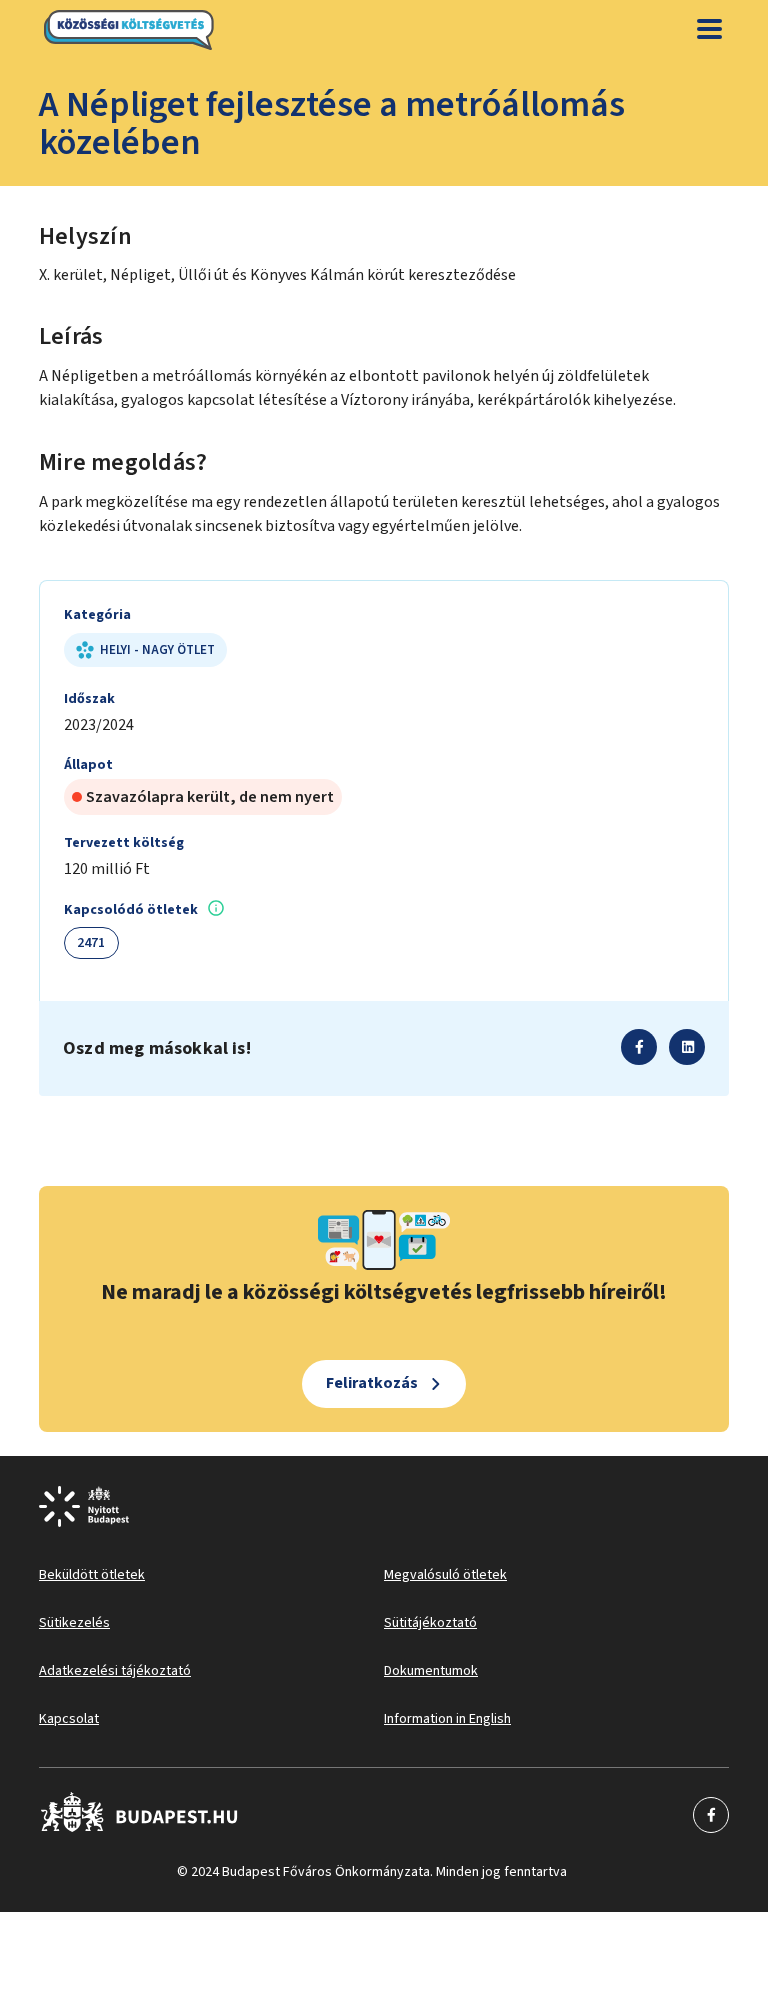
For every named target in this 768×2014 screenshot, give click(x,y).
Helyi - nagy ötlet (157, 650)
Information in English (447, 1719)
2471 (91, 943)
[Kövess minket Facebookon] (139, 1815)
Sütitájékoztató (430, 1623)
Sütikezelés (74, 1623)
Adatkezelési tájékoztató (115, 1671)
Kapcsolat (69, 1719)
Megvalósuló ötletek (445, 1575)
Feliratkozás (372, 1383)
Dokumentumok (431, 1671)
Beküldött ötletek (92, 1575)
